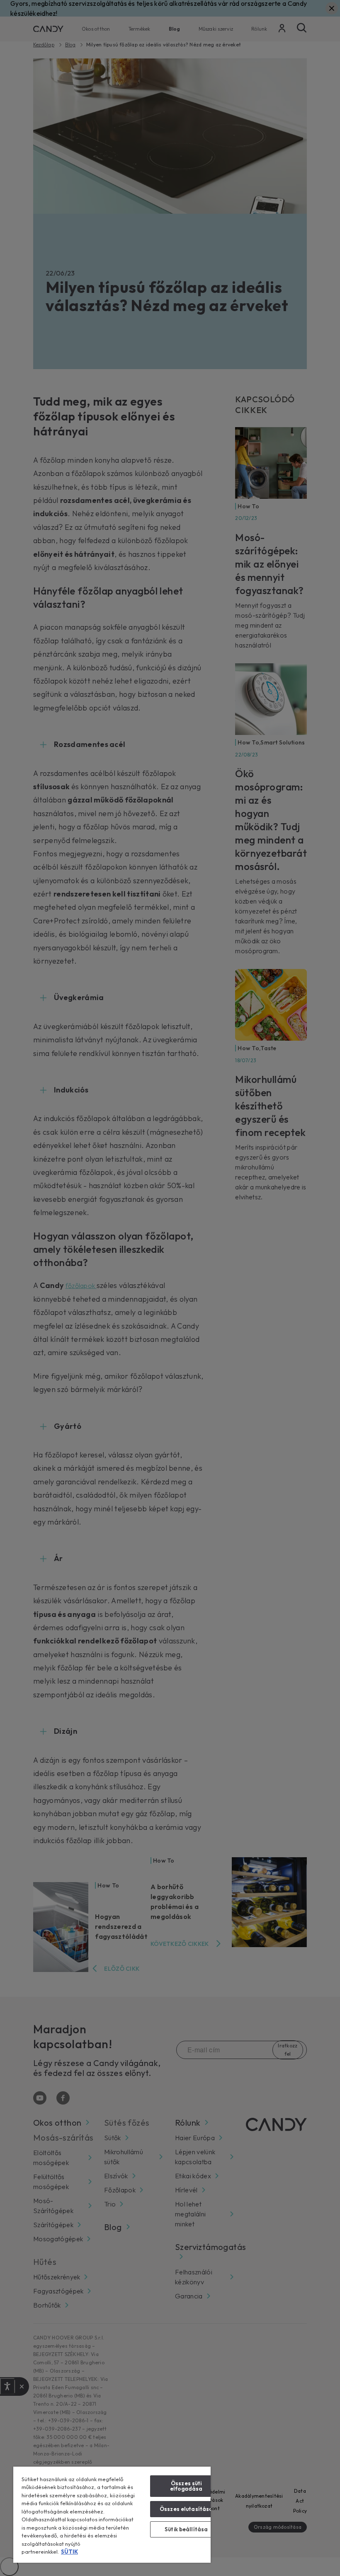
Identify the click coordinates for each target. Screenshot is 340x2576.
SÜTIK (69, 2552)
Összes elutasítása (186, 2509)
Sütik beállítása (186, 2529)
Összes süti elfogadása (186, 2486)
